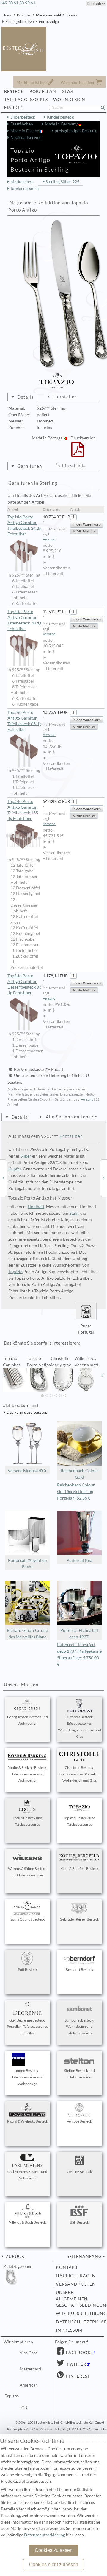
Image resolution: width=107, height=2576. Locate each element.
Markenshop (22, 182)
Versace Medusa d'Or (27, 1471)
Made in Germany (62, 124)
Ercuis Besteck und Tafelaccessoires (27, 1821)
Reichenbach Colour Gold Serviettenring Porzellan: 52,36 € (76, 1491)
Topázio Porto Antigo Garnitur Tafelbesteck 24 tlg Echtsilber (24, 525)
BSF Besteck (79, 2222)
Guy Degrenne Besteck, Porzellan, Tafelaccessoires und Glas (27, 2027)
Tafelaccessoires (25, 189)
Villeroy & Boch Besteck (27, 2222)
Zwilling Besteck (79, 2172)
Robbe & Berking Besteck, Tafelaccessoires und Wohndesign (27, 1774)
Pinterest (77, 2376)
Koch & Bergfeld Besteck (79, 1869)
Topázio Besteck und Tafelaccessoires (79, 1821)
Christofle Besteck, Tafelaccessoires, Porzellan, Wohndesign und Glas (79, 1774)
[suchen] (105, 108)
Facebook (78, 2353)
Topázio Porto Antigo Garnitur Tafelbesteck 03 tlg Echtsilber (24, 721)
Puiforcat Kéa (79, 1560)
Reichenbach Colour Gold (80, 1474)
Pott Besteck (27, 1970)
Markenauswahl (48, 15)
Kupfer (15, 1169)
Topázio (15, 1272)
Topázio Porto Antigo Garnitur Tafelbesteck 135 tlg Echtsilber (23, 810)
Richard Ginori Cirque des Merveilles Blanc (27, 1634)
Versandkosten (76, 2284)
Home (7, 15)
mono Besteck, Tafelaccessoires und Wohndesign (27, 2077)
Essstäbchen (22, 124)
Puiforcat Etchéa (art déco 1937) (80, 1634)
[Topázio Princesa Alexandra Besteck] (104, 1178)
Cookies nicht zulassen (54, 2565)
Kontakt (67, 2267)
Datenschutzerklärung (79, 2322)
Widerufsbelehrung (79, 2314)
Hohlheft (36, 1207)
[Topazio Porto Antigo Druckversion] (78, 453)
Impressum (69, 2330)
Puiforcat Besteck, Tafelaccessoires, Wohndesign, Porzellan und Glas (80, 1727)
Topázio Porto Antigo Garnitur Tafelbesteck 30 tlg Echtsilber (24, 620)
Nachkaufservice (26, 137)
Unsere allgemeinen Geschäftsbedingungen (79, 2299)
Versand (49, 539)
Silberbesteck (23, 117)
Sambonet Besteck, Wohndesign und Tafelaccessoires (80, 2027)
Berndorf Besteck (79, 1970)
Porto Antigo (49, 22)
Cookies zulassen (54, 2550)
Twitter (76, 2364)
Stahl (74, 1213)
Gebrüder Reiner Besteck (79, 1919)
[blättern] (5, 1376)
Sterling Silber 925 (20, 22)
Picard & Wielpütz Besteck (27, 2121)
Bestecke (24, 15)
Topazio (72, 15)
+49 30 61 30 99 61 (18, 3)
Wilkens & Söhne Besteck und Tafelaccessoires (27, 1872)
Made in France (25, 131)
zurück (15, 2256)
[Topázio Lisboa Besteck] (3, 1178)
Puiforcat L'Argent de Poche (27, 1564)
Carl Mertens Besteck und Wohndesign (27, 2175)
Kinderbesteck (60, 117)
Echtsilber (71, 1136)
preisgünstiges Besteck (75, 131)
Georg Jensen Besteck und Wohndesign (27, 1720)
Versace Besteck (79, 2121)
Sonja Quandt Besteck (27, 1919)
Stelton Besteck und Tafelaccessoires (80, 2074)
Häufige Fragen (76, 2276)
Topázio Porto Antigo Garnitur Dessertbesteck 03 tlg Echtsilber (24, 984)
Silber (26, 1156)
